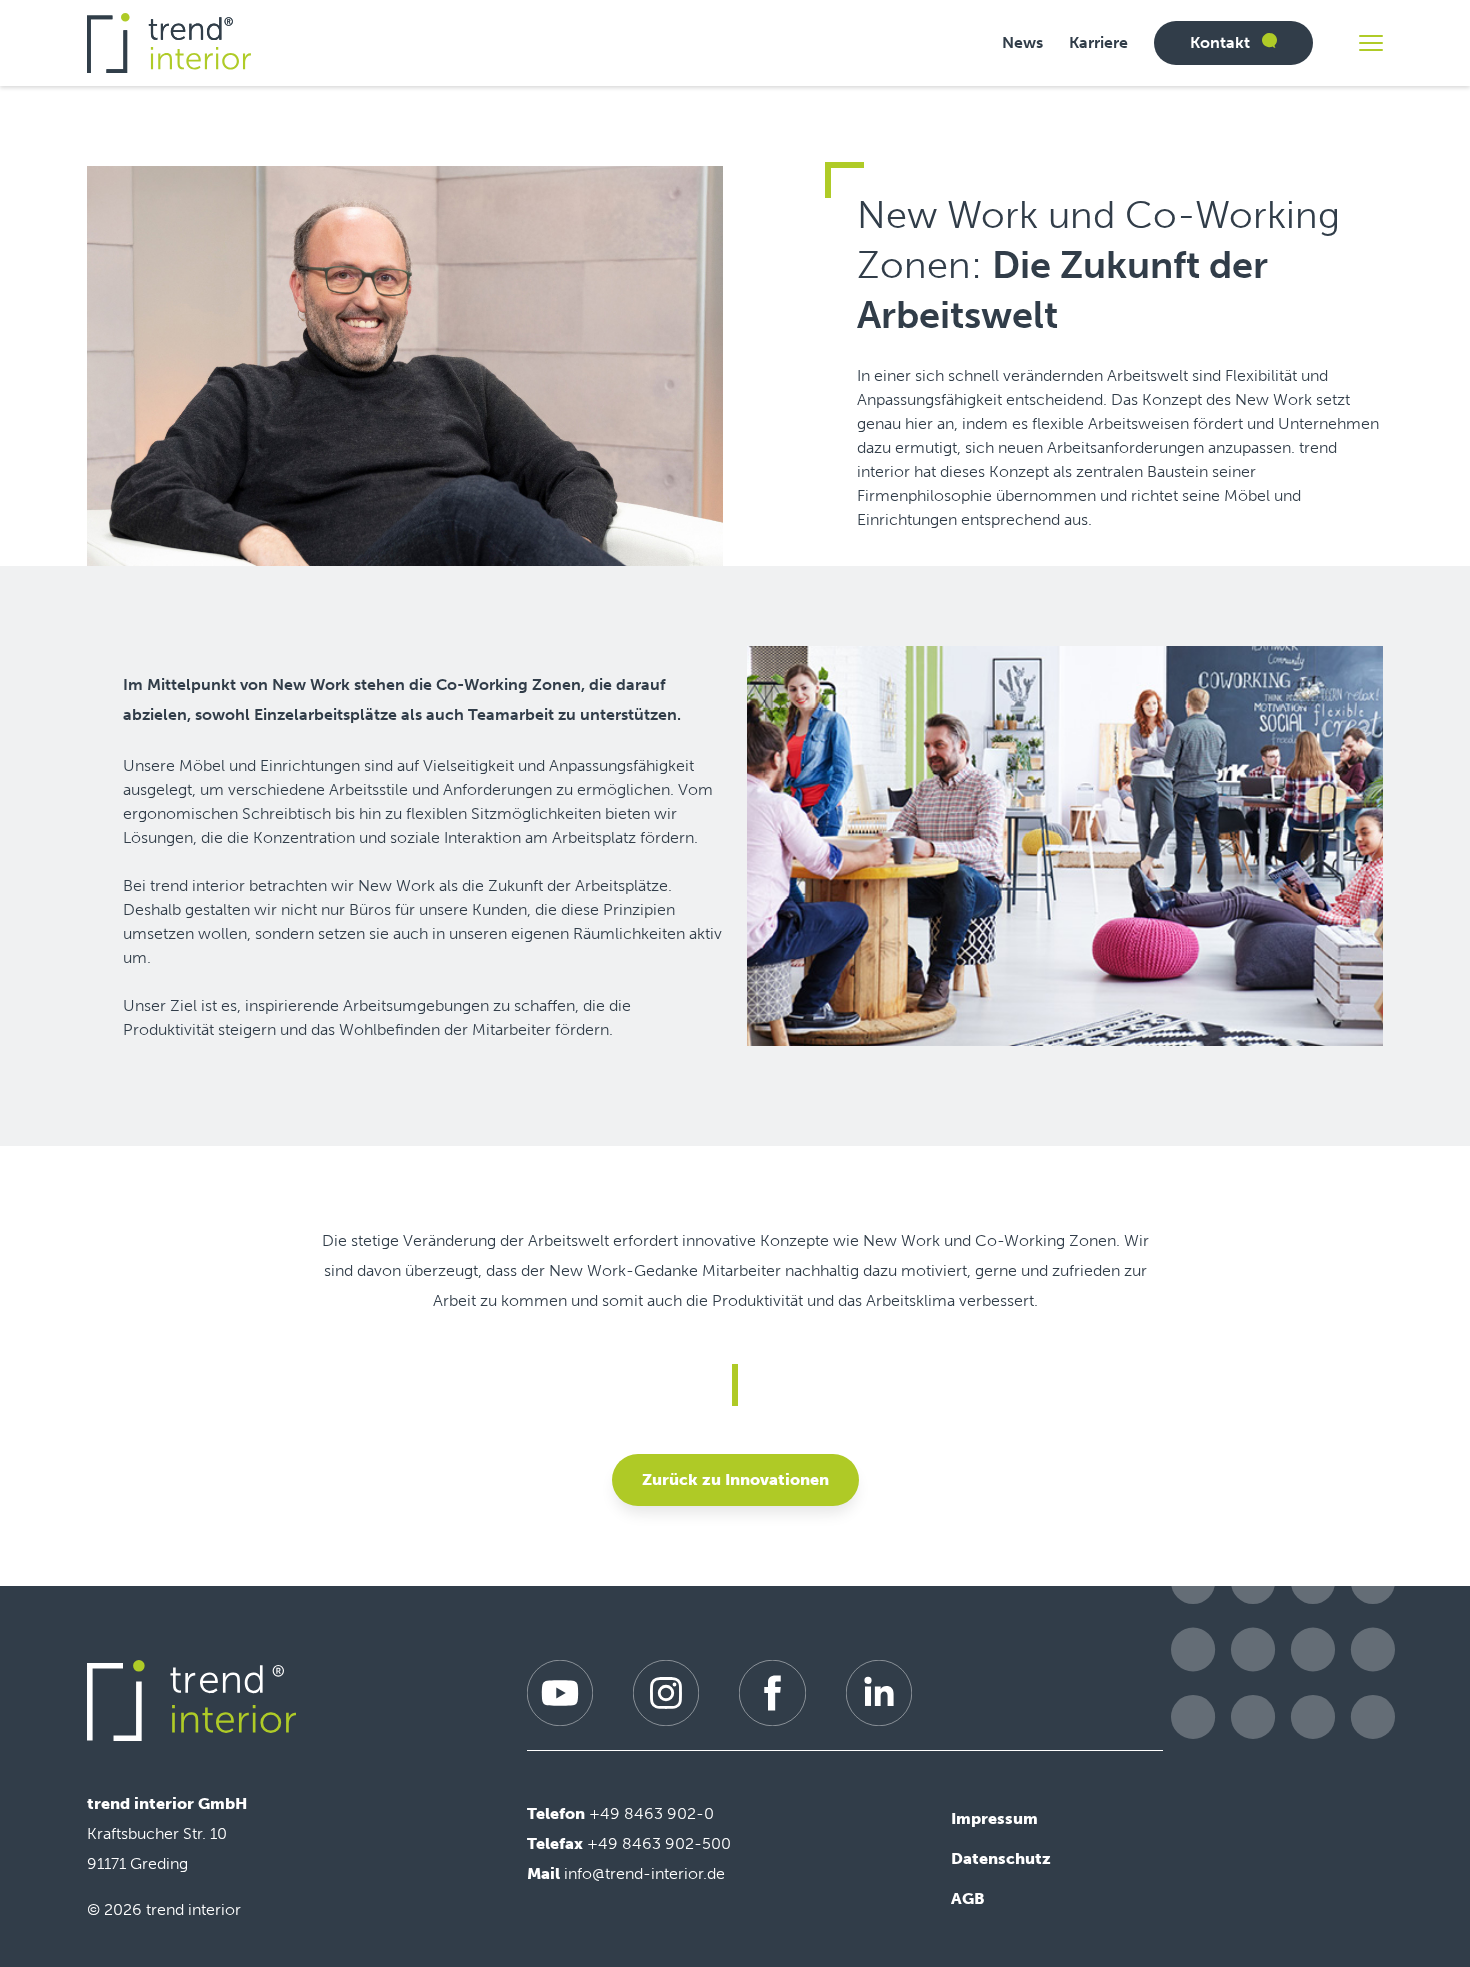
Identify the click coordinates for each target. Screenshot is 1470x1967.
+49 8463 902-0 (651, 1813)
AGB (968, 1898)
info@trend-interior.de (644, 1873)
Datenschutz (1001, 1858)
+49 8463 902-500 (659, 1843)
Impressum (994, 1818)
